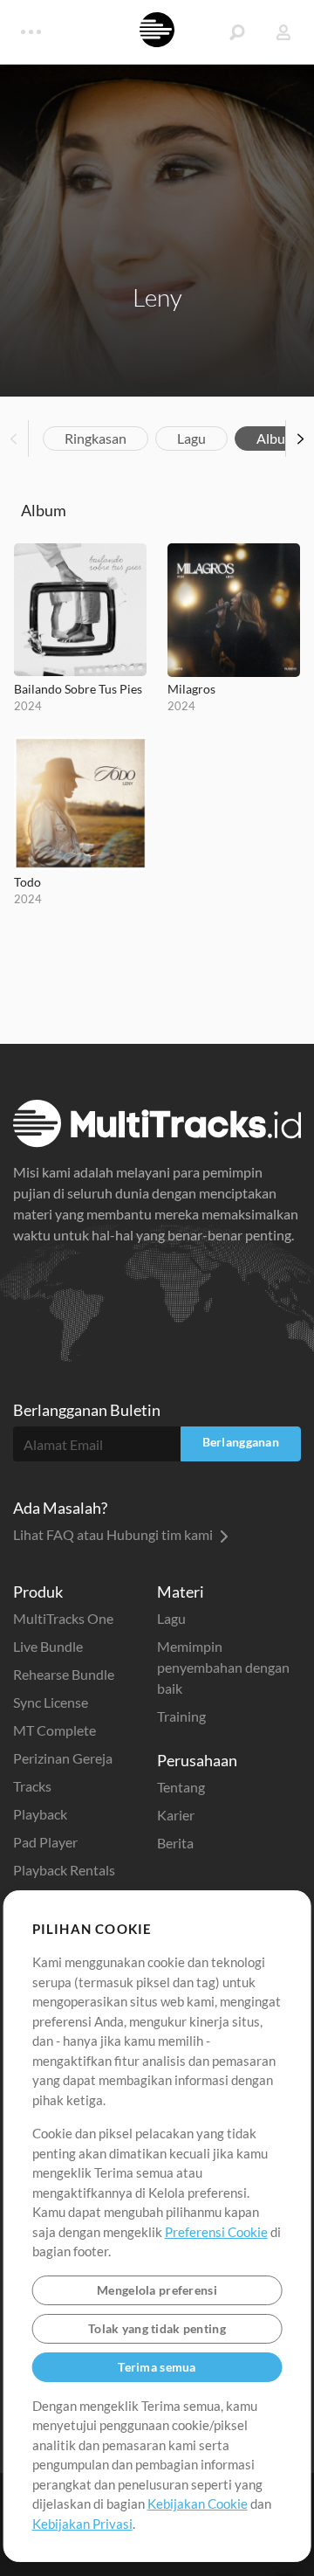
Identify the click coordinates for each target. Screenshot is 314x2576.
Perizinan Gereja (63, 1758)
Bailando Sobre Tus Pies (78, 689)
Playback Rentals (64, 1870)
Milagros (191, 689)
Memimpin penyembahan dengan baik (223, 1667)
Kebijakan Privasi (82, 2524)
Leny (157, 297)
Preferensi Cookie (216, 2232)
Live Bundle (48, 1646)
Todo (27, 882)
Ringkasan (96, 438)
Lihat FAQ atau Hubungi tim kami (114, 1534)
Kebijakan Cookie (198, 2503)
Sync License (51, 1702)
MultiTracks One (63, 1618)
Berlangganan (241, 1442)
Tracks (32, 1786)
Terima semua (157, 2367)
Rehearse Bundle (64, 1674)
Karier (176, 1815)
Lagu (191, 438)
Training (181, 1716)
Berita (175, 1843)
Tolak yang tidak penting (157, 2328)
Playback (40, 1814)
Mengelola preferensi (157, 2290)
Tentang (181, 1787)
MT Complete (55, 1730)
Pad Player (45, 1842)
